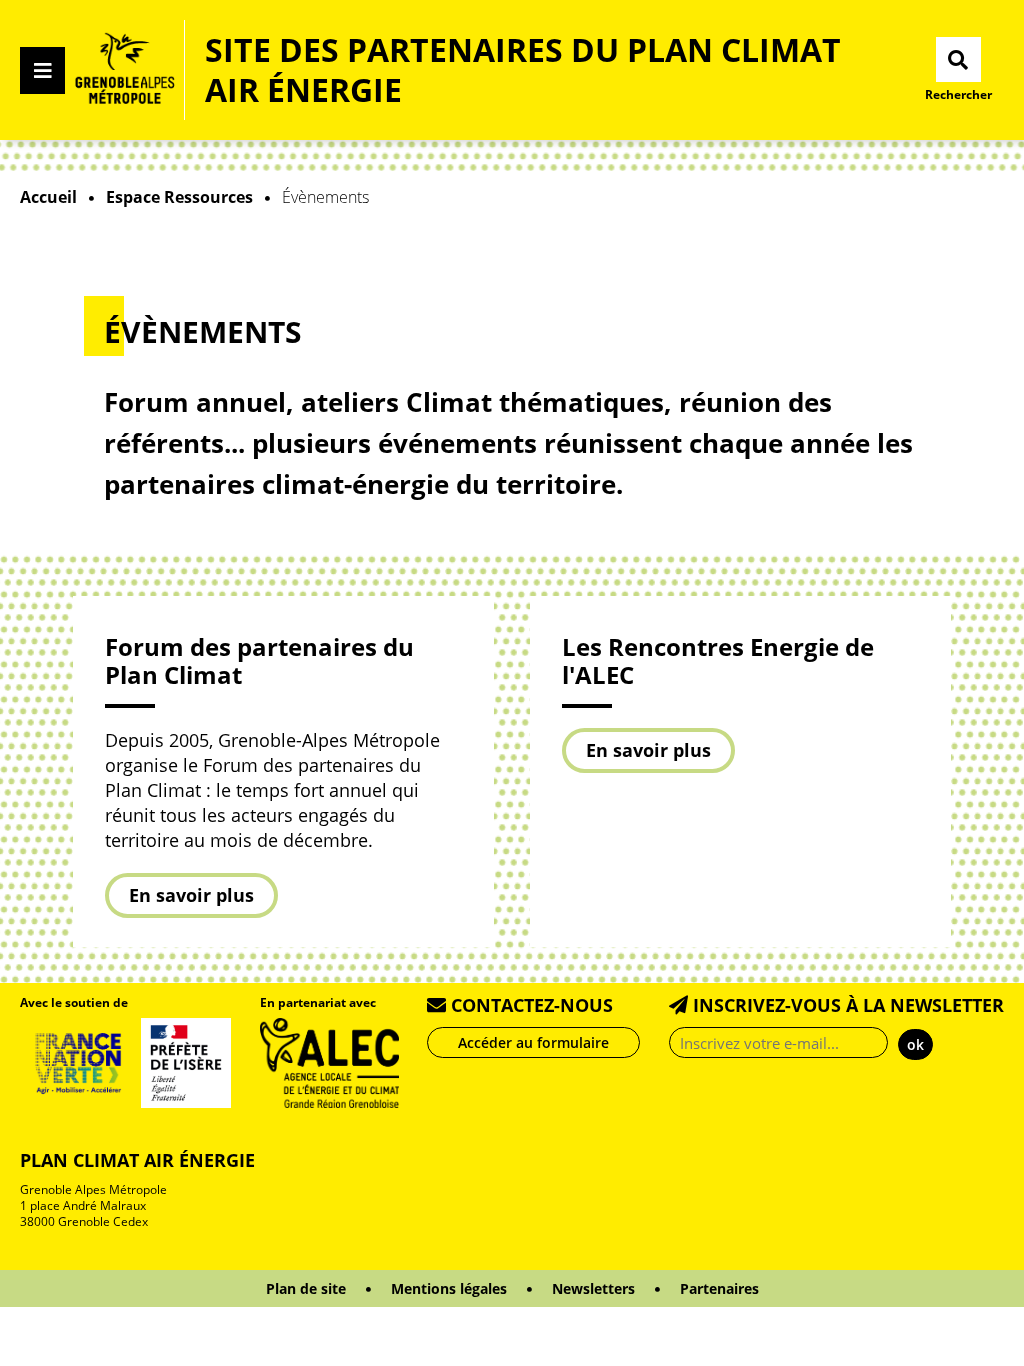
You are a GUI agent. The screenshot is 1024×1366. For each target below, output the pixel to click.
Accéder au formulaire (533, 1042)
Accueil (48, 197)
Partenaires (719, 1288)
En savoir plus (191, 895)
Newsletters (593, 1288)
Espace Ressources (179, 197)
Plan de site (306, 1288)
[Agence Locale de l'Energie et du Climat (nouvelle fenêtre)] (329, 1061)
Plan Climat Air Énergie (137, 1160)
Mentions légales (449, 1288)
